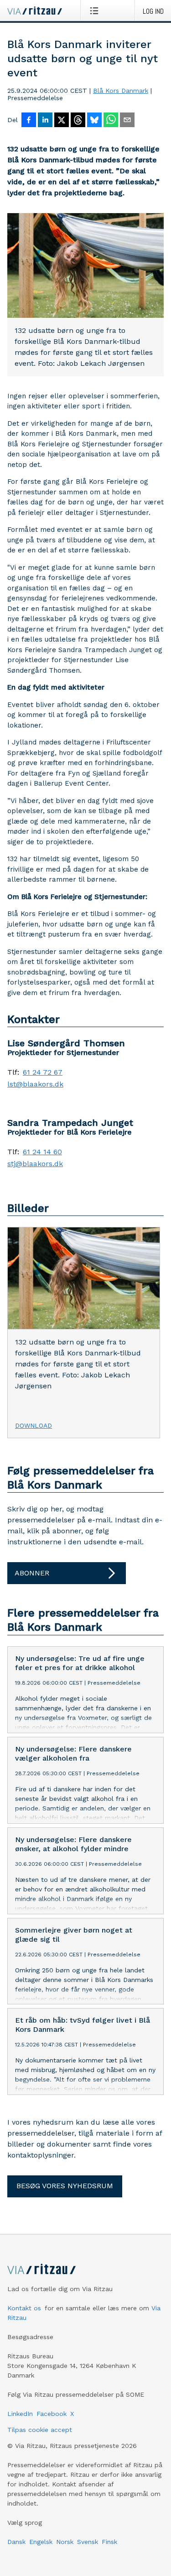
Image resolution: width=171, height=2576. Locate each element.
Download (34, 1425)
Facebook (52, 2414)
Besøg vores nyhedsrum (65, 2186)
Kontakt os (24, 2308)
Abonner (32, 1573)
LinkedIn (20, 2414)
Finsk (109, 2542)
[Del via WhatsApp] (111, 121)
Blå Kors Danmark (121, 91)
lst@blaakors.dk (35, 1084)
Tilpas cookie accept (40, 2430)
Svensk (88, 2542)
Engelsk (41, 2542)
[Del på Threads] (78, 121)
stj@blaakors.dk (35, 1164)
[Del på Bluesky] (94, 121)
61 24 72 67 (43, 1072)
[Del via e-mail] (127, 121)
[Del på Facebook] (29, 121)
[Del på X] (62, 121)
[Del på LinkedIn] (45, 121)
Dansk (16, 2542)
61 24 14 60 (42, 1152)
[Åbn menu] (96, 11)
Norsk (65, 2542)
